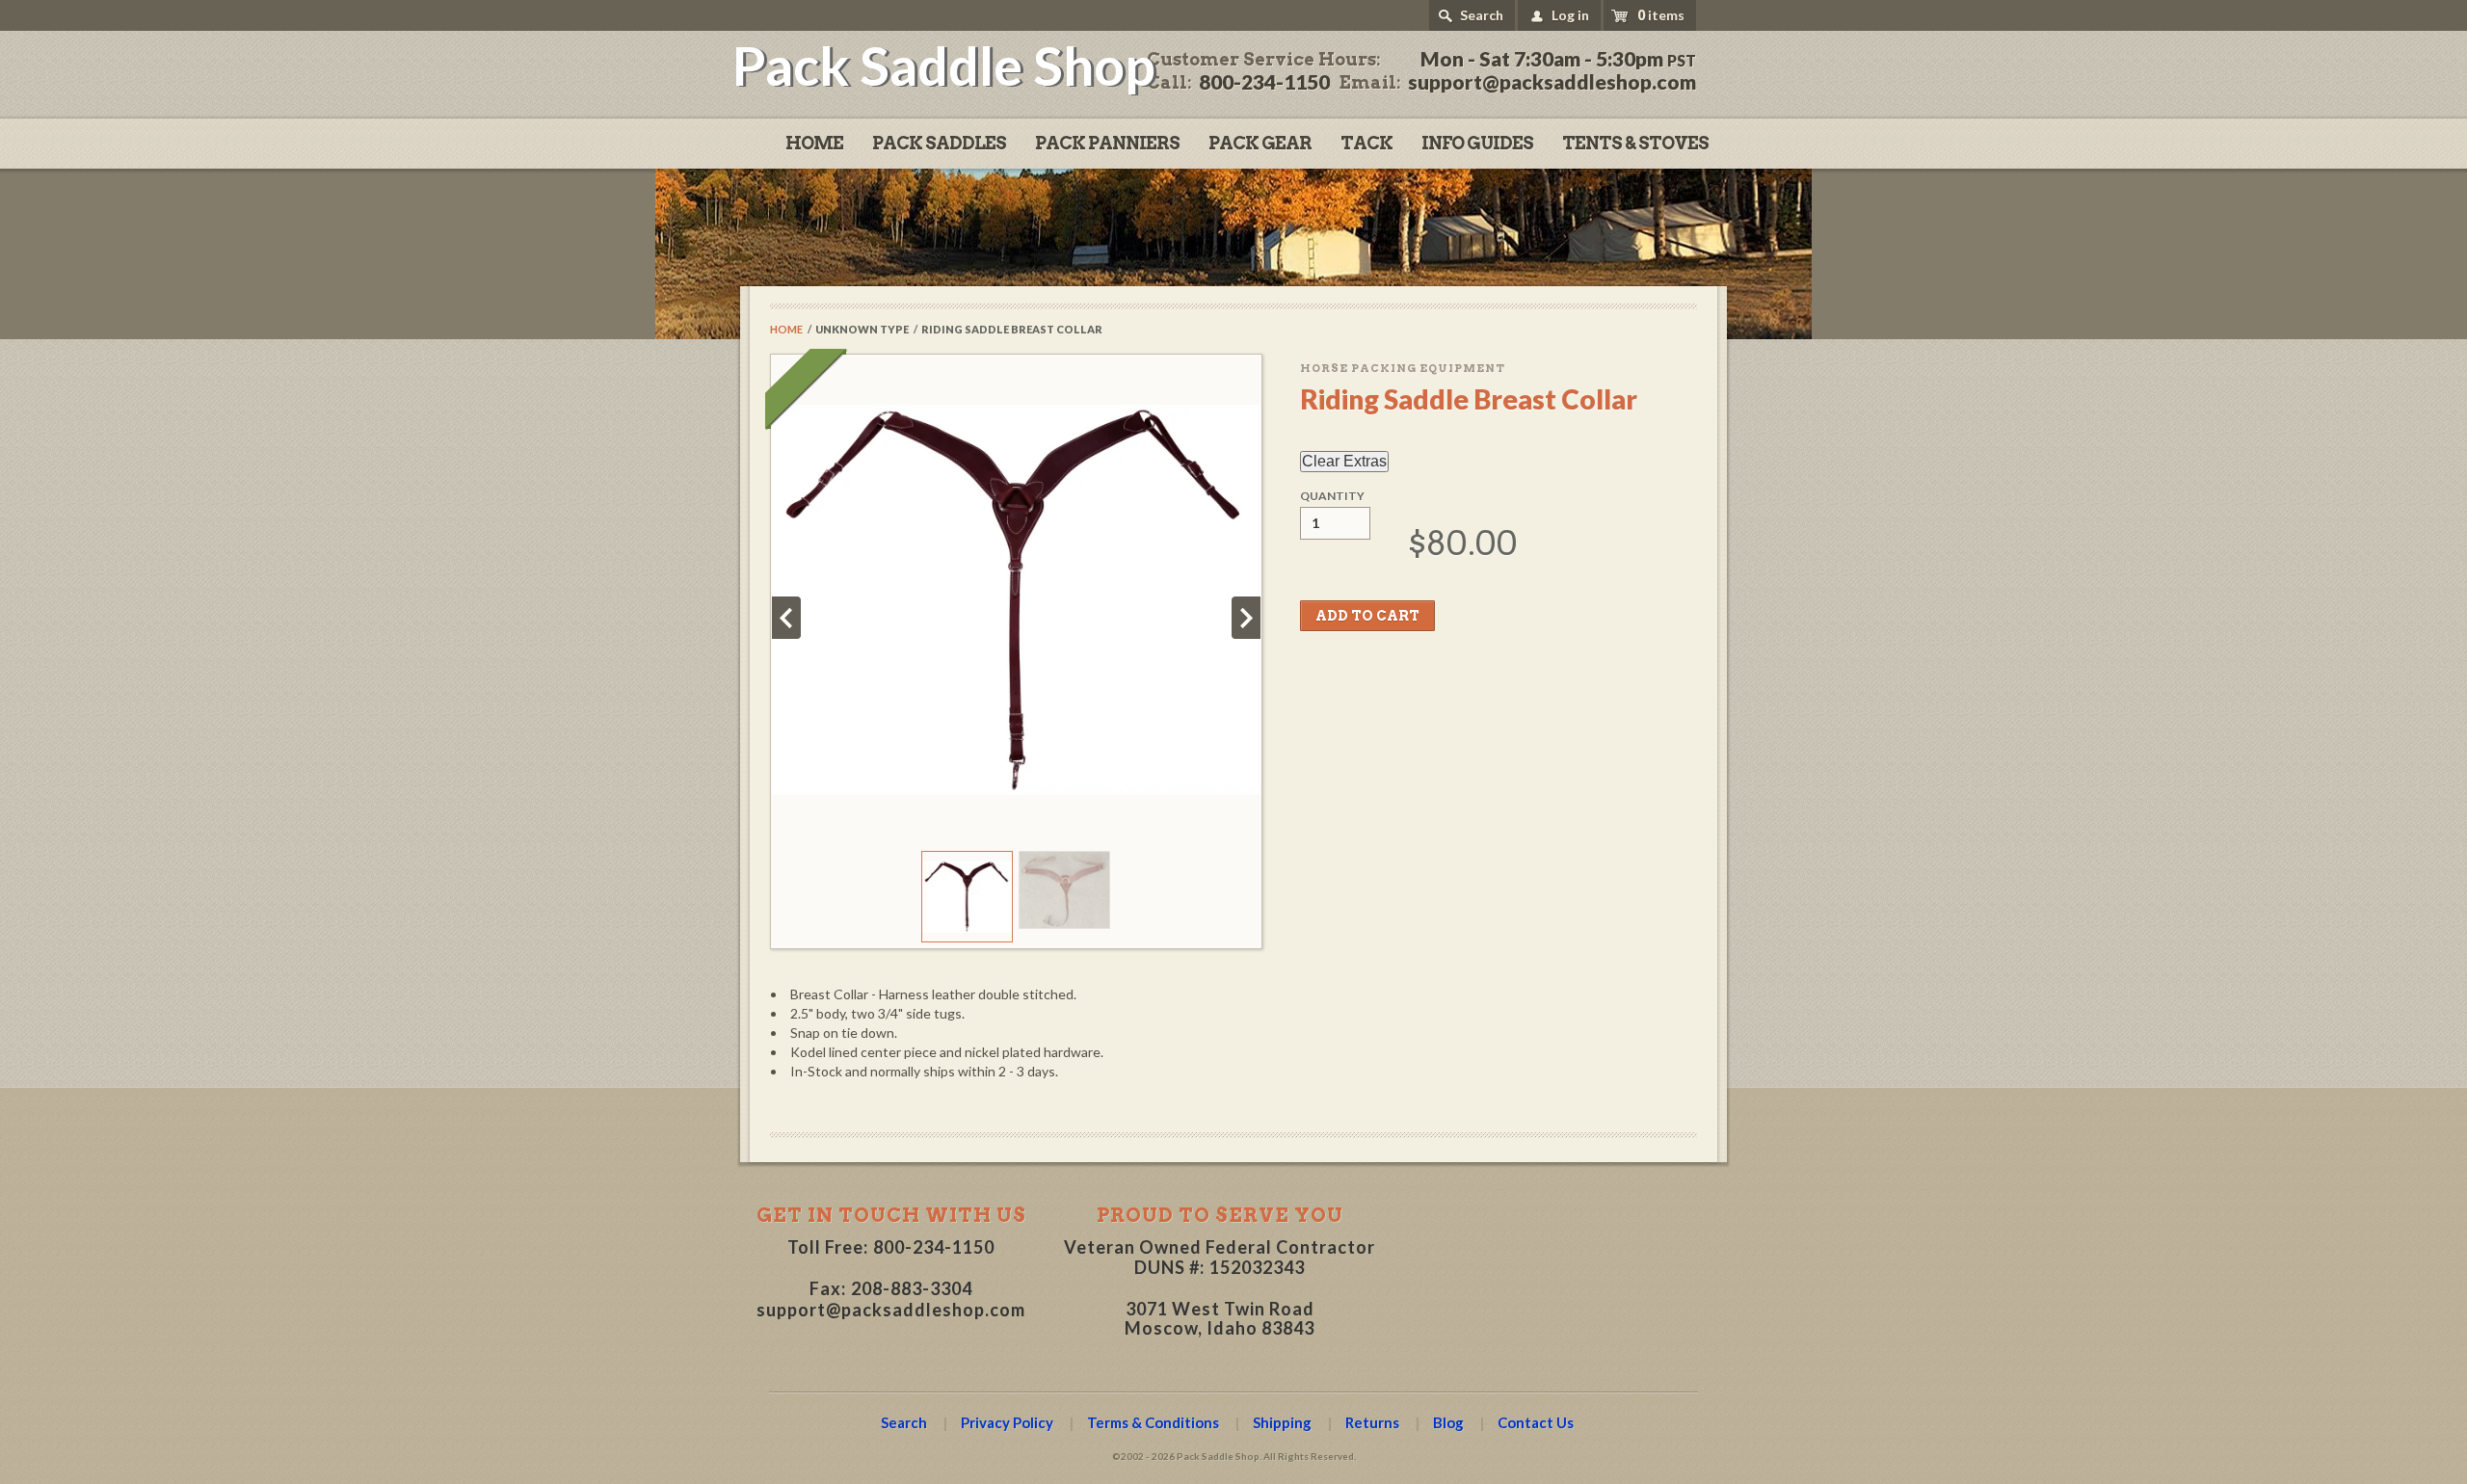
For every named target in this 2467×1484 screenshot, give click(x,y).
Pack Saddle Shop (944, 65)
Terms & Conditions (1153, 1422)
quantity (1332, 496)
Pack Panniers (1107, 143)
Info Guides (1477, 143)
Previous (786, 618)
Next (1246, 618)
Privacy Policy (1007, 1422)
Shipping (1282, 1422)
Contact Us (1536, 1422)
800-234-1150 (934, 1247)
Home (814, 143)
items (1661, 15)
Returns (1372, 1422)
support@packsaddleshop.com (891, 1310)
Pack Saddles (939, 143)
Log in (1570, 15)
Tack (1366, 143)
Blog (1448, 1422)
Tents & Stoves (1635, 143)
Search (1482, 15)
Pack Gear (1260, 143)
